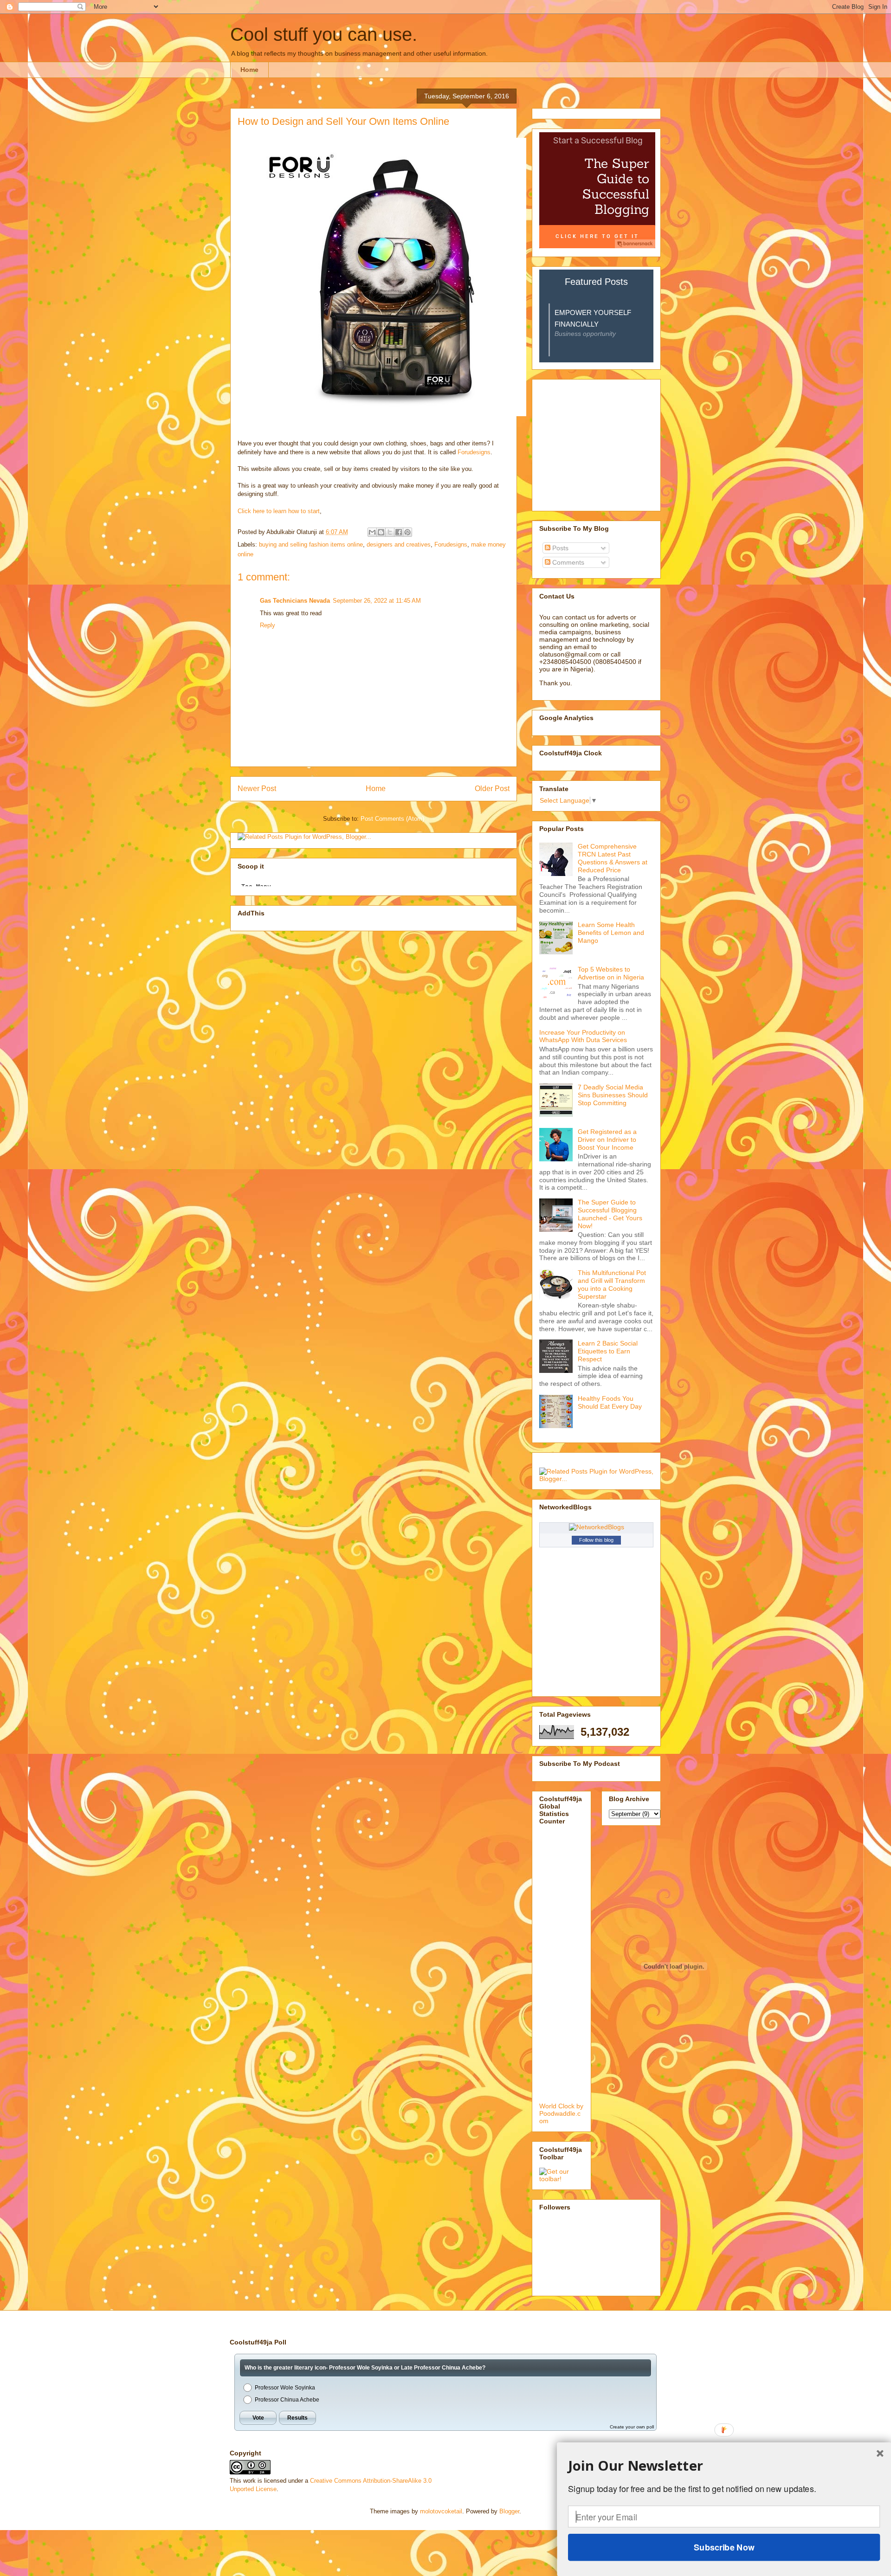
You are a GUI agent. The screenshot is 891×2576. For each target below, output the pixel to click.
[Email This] (372, 532)
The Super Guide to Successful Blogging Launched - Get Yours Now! (610, 1214)
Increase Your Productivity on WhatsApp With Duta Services (583, 1036)
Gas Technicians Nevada (295, 601)
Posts (559, 548)
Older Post (492, 789)
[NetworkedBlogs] (597, 1527)
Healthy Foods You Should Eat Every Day (610, 1402)
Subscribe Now (724, 2547)
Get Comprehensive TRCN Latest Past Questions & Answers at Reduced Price (613, 858)
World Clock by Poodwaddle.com (561, 2113)
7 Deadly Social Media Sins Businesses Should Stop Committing (613, 1095)
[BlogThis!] (381, 532)
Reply (268, 625)
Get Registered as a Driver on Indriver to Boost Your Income (607, 1140)
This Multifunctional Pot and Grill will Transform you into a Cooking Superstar (612, 1284)
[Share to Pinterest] (407, 532)
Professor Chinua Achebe (287, 2400)
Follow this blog (596, 1540)
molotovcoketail (441, 2511)
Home (249, 70)
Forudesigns (474, 452)
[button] (724, 2466)
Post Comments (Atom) (392, 819)
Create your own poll (632, 2427)
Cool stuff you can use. (324, 34)
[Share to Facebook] (399, 532)
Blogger (509, 2511)
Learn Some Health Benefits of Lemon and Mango (611, 933)
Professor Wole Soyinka (285, 2388)
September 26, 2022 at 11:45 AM (377, 601)
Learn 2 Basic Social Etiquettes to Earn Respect (608, 1351)
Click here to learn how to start (279, 511)
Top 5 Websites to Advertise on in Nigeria (611, 973)
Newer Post (257, 789)
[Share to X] (390, 532)
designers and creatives (399, 544)
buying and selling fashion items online (311, 544)
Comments (567, 562)
